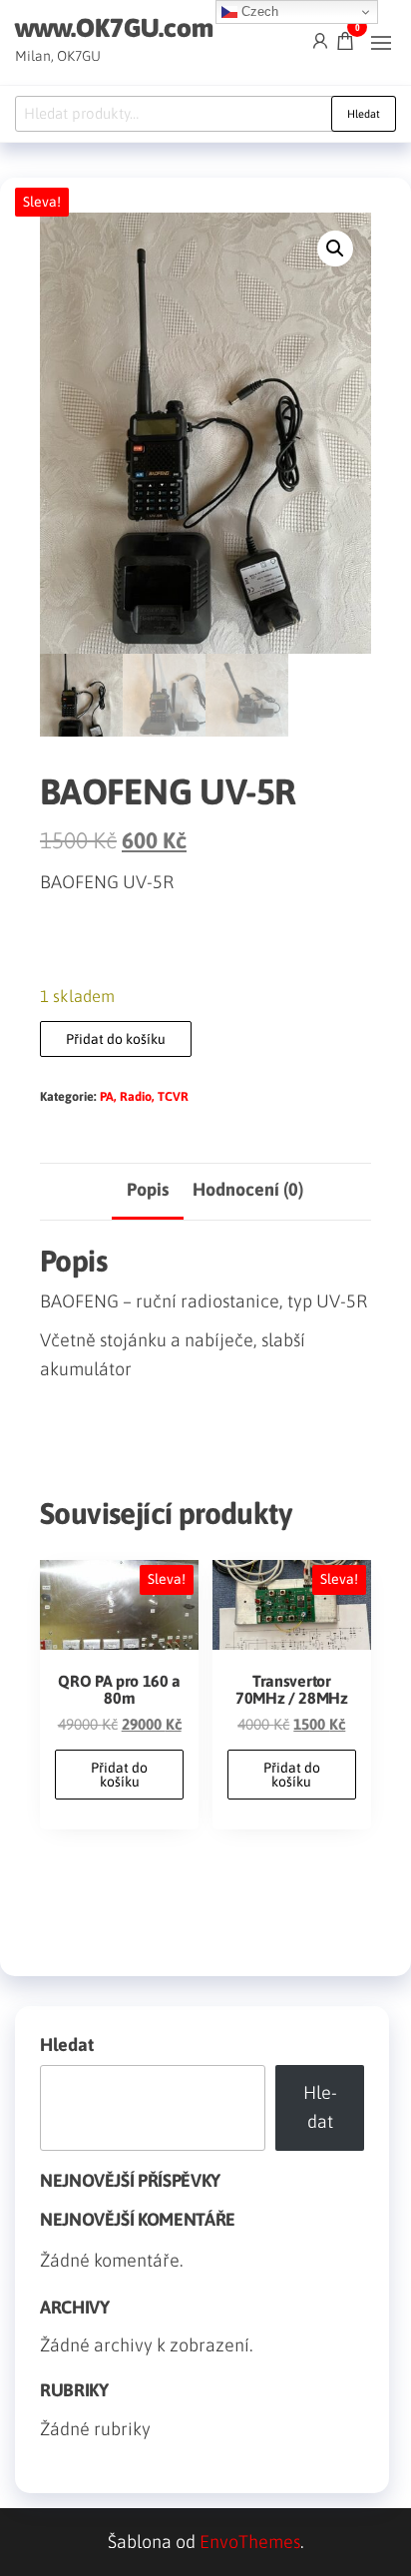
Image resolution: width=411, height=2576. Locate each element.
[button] (381, 43)
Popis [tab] (148, 1189)
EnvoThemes (250, 2542)
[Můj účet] (320, 40)
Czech (258, 11)
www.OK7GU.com (114, 28)
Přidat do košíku (116, 1039)
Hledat (364, 114)
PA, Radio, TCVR (144, 1096)
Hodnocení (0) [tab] (248, 1189)
